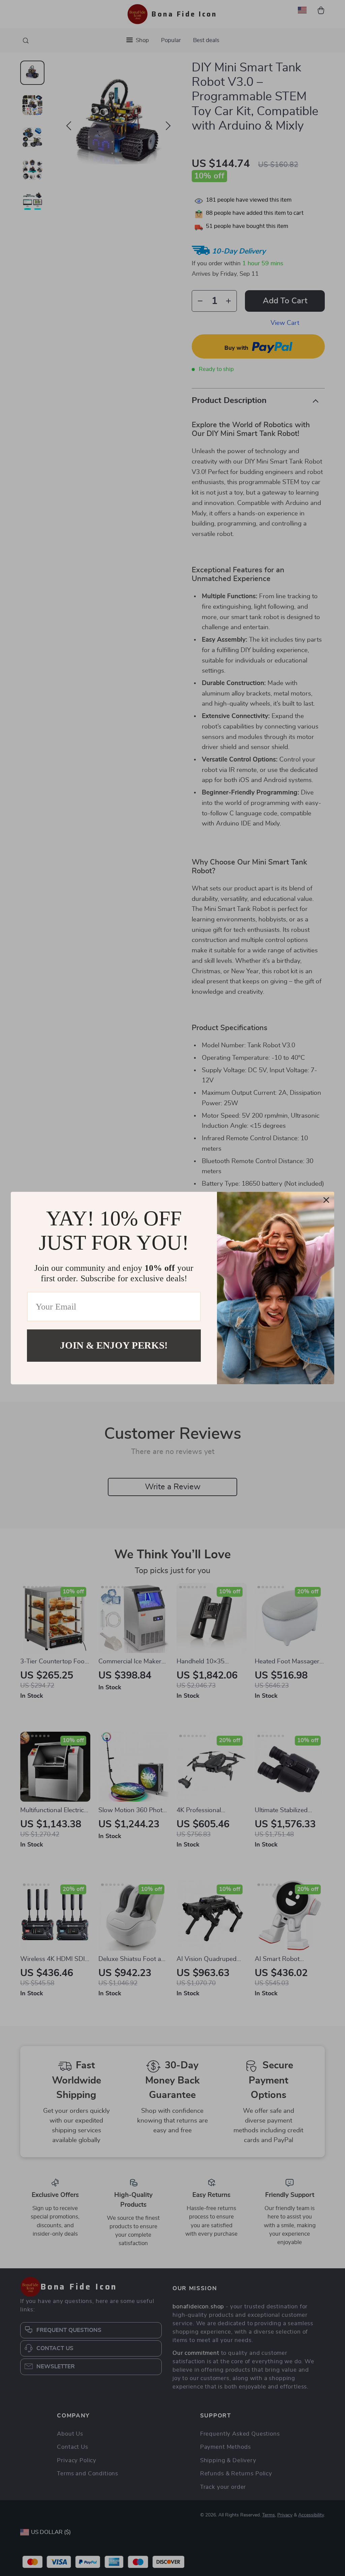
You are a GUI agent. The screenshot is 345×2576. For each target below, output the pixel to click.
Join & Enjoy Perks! (114, 1345)
